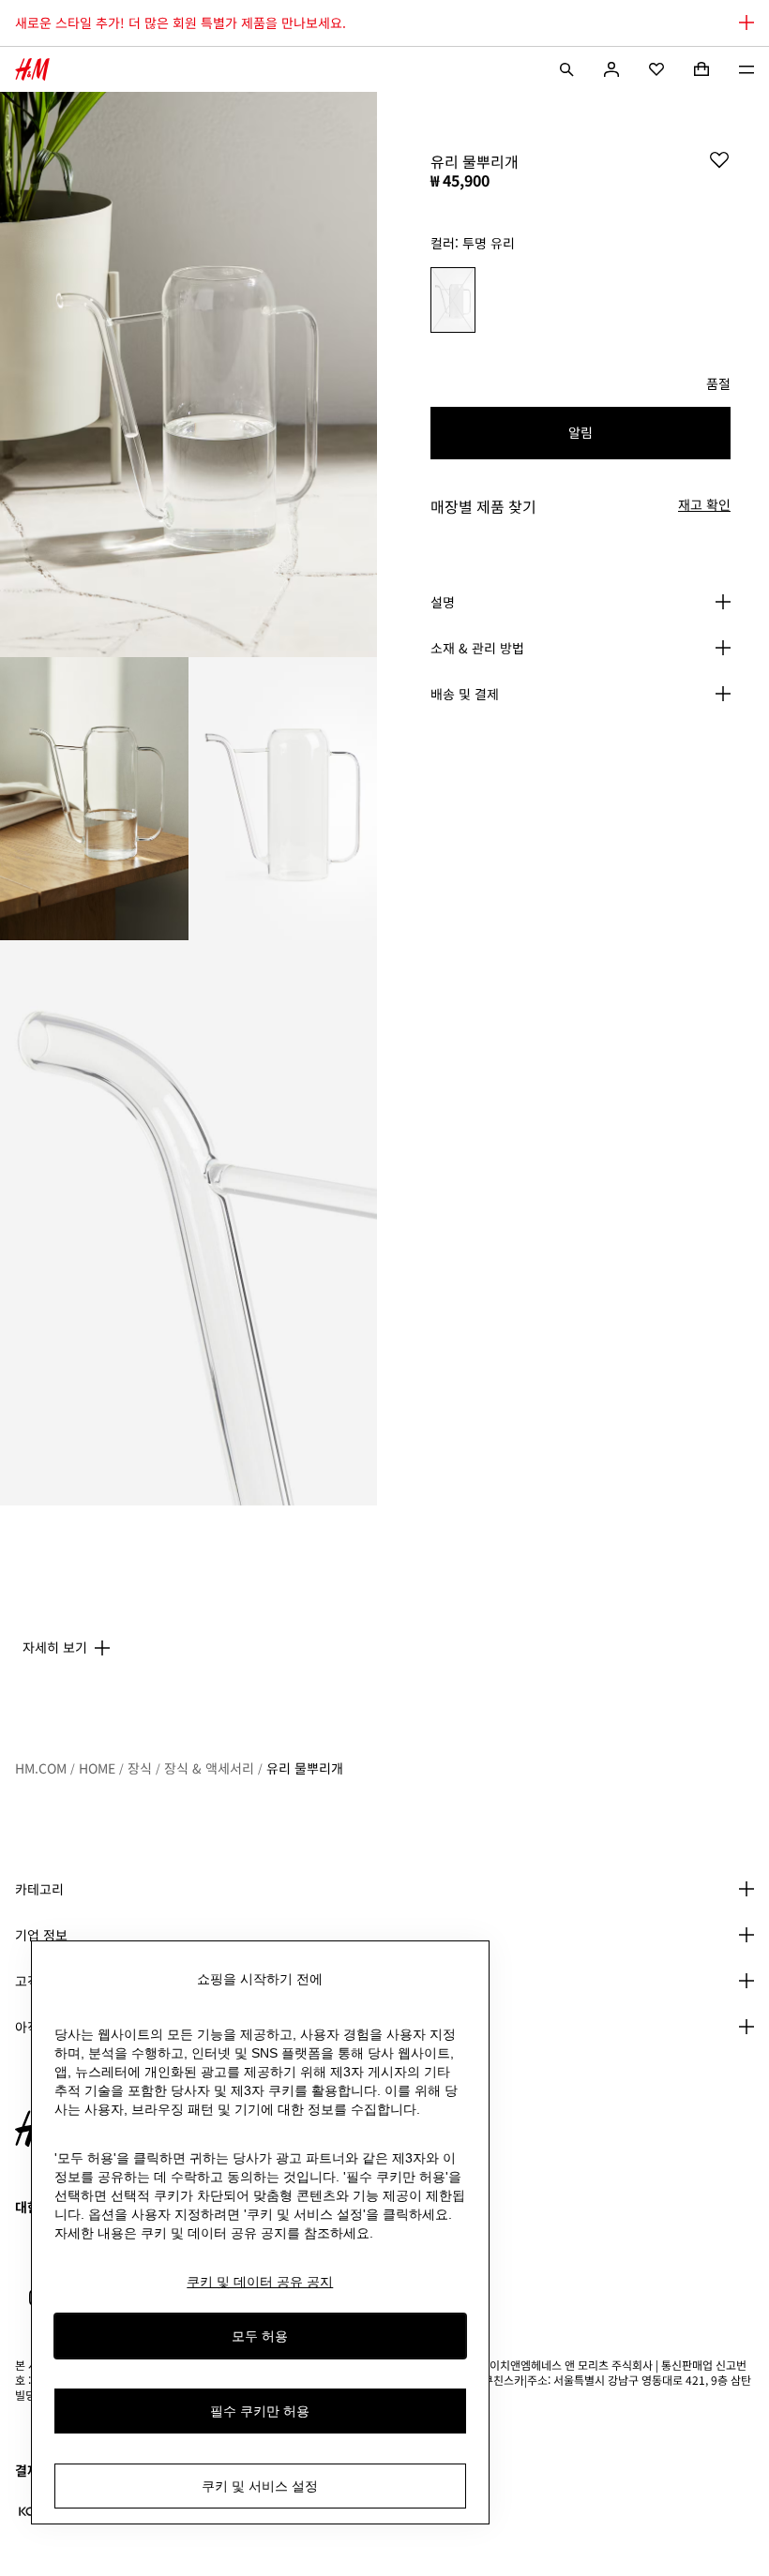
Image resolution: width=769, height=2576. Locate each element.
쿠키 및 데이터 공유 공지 (260, 2282)
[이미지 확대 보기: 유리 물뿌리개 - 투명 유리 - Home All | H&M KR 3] (283, 799)
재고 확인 (704, 505)
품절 (718, 384)
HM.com (41, 1768)
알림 (581, 432)
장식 (140, 1768)
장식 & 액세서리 (209, 1768)
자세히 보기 (55, 1647)
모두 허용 (260, 2336)
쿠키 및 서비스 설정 (260, 2486)
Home (97, 1768)
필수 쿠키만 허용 (260, 2411)
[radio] (453, 300)
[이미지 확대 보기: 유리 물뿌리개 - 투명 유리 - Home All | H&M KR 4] (188, 1223)
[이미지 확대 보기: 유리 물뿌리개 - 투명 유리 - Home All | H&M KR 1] (188, 374)
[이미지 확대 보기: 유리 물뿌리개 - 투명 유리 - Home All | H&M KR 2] (94, 799)
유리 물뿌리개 (305, 1768)
